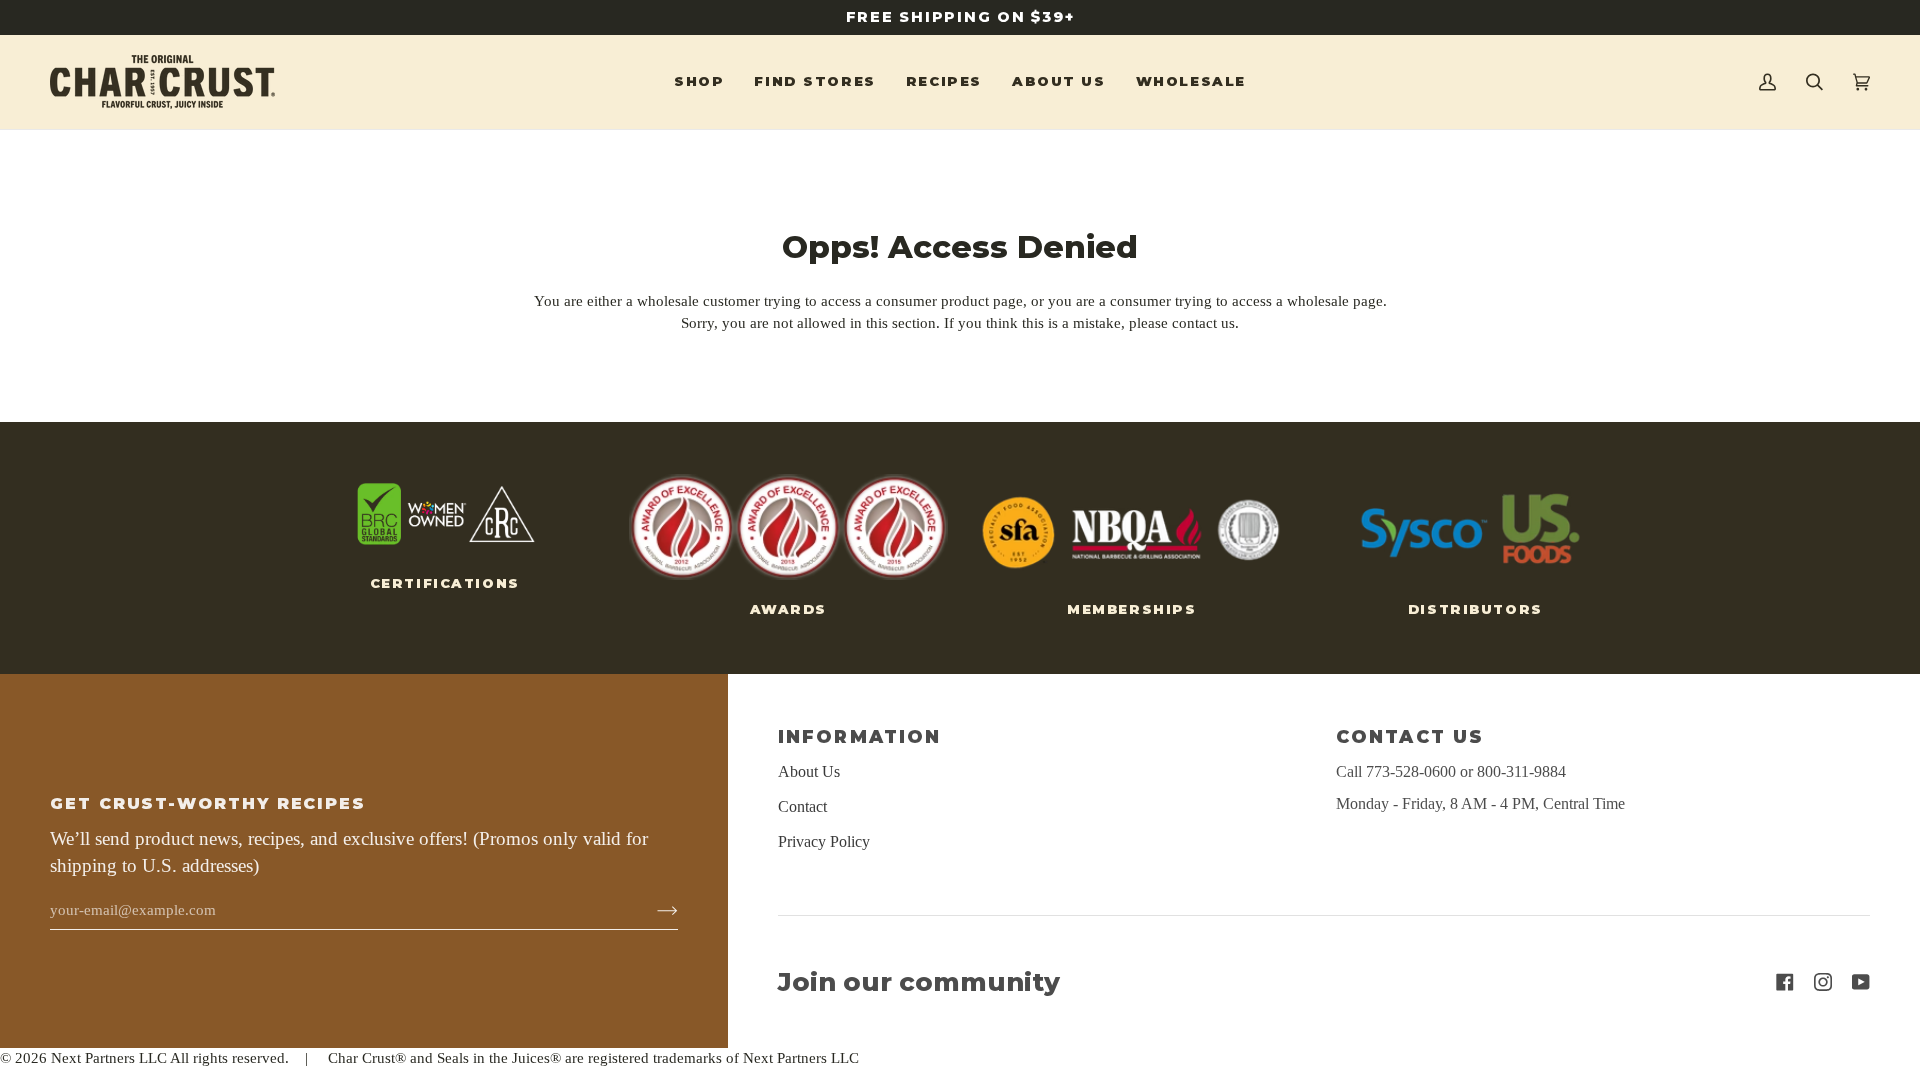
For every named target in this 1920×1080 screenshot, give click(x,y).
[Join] (651, 910)
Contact (802, 806)
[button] (699, 82)
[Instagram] (1823, 982)
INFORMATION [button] (859, 736)
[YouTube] (1861, 982)
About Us (809, 771)
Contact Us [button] (1410, 736)
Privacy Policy (824, 841)
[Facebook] (1785, 982)
